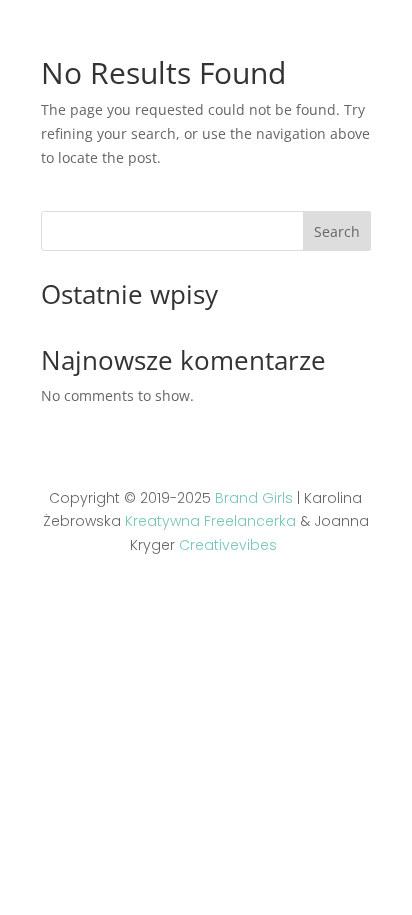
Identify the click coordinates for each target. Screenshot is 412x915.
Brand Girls (254, 498)
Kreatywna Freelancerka (210, 521)
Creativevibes (228, 545)
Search (337, 231)
